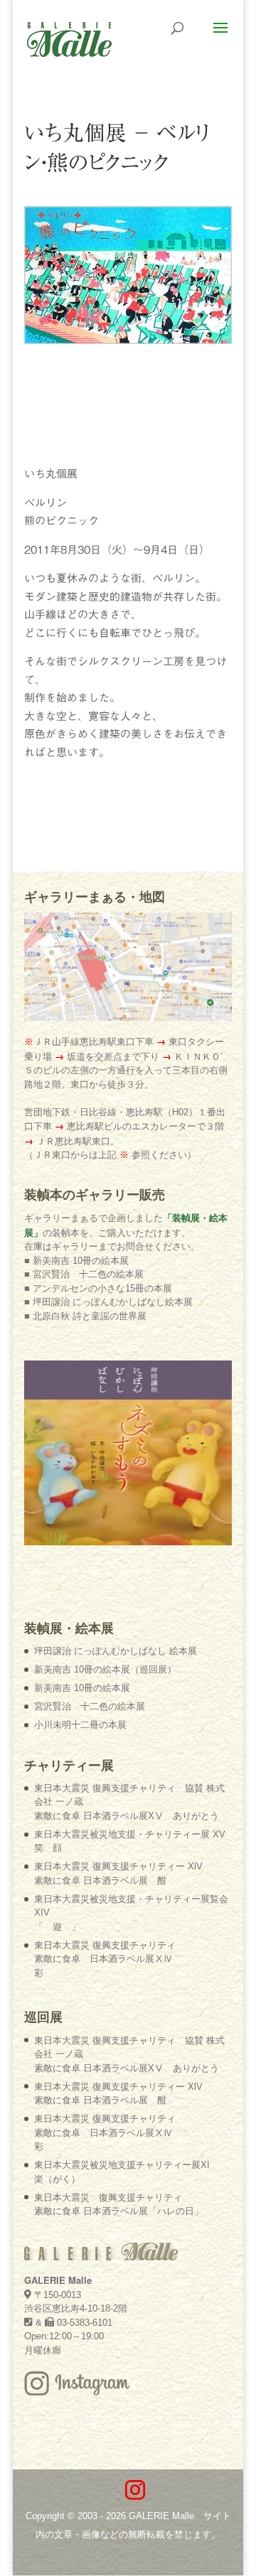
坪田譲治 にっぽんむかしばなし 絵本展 (116, 1651)
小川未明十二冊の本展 (80, 1725)
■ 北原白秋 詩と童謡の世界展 (85, 1316)
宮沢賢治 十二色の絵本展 (90, 1706)
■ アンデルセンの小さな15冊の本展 (98, 1288)
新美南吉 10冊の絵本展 (82, 1688)
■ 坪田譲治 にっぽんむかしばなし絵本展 (108, 1302)
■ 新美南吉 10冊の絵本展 (76, 1261)
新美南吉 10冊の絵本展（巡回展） (105, 1669)
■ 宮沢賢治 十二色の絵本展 (84, 1274)
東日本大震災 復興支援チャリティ (105, 1959)
